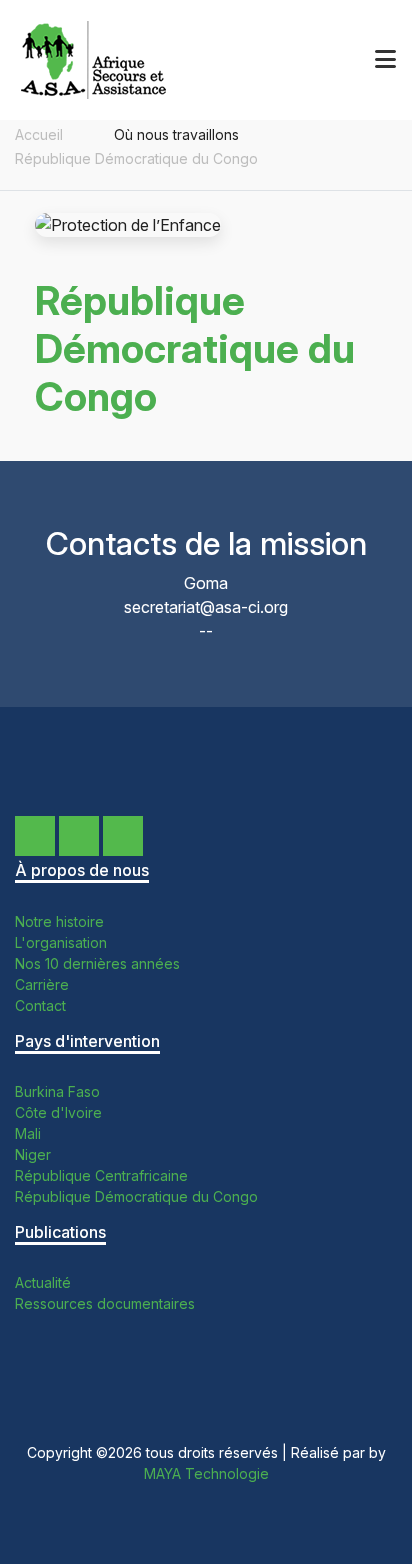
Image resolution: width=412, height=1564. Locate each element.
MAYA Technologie (206, 1473)
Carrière (42, 984)
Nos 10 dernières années (97, 963)
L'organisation (61, 942)
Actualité (43, 1282)
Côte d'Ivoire (58, 1112)
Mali (28, 1133)
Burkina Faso (57, 1091)
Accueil (39, 134)
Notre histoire (59, 921)
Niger (33, 1154)
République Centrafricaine (101, 1175)
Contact (40, 1005)
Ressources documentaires (105, 1303)
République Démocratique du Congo (136, 158)
